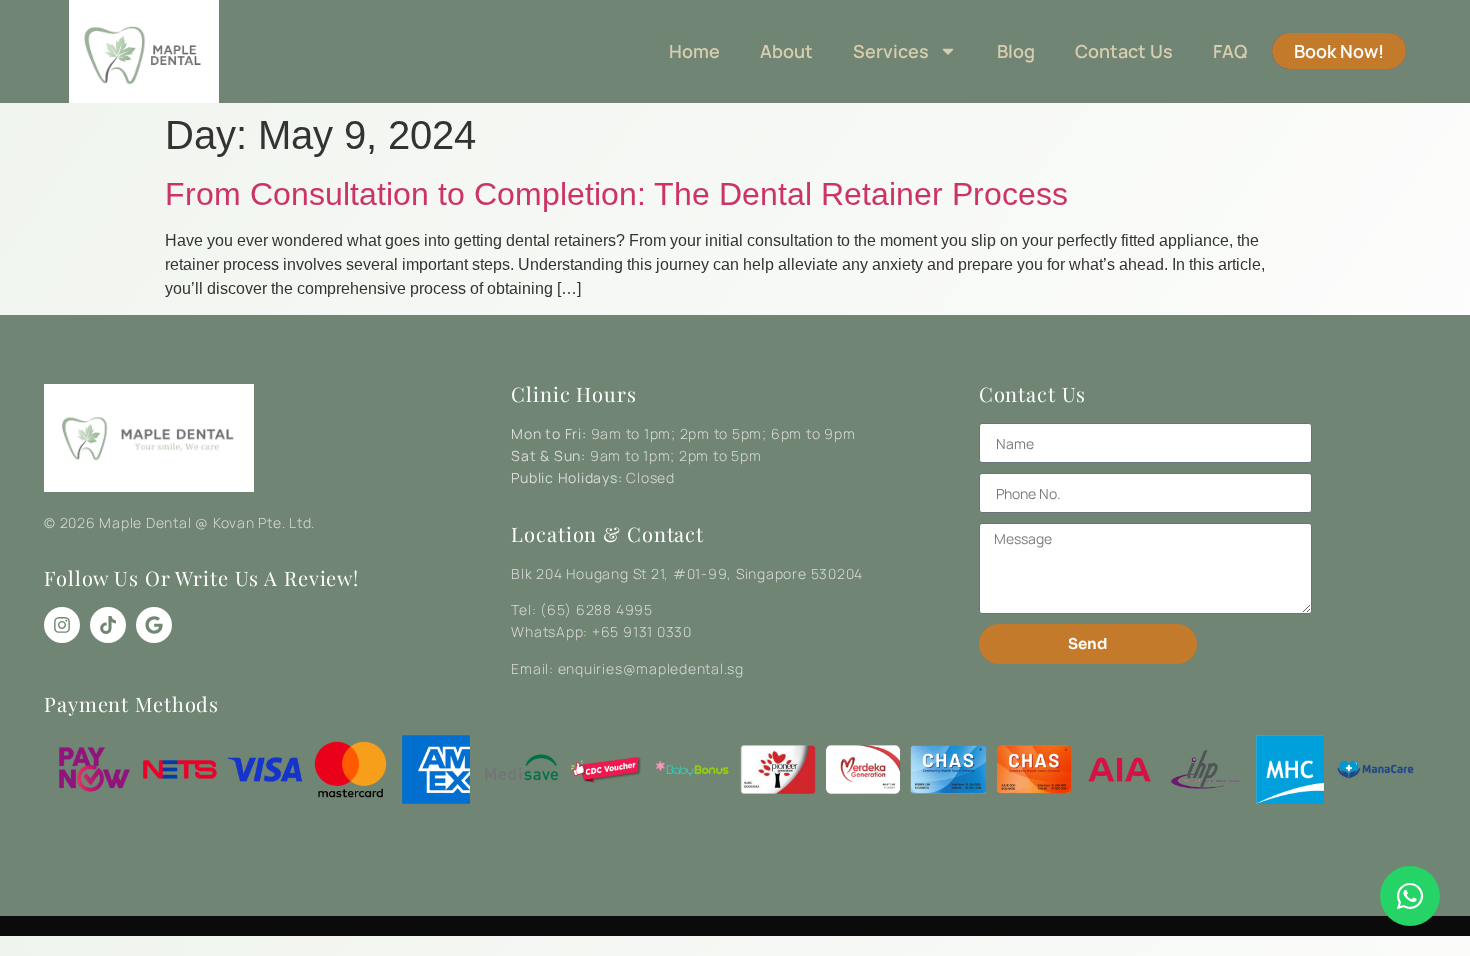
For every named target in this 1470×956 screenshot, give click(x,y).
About (786, 51)
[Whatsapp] (1410, 896)
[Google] (154, 625)
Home (694, 51)
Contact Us (1124, 51)
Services (891, 51)
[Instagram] (62, 625)
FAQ (1230, 51)
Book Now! (1339, 51)
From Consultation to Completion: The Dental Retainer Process (616, 194)
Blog (1016, 51)
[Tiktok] (108, 625)
